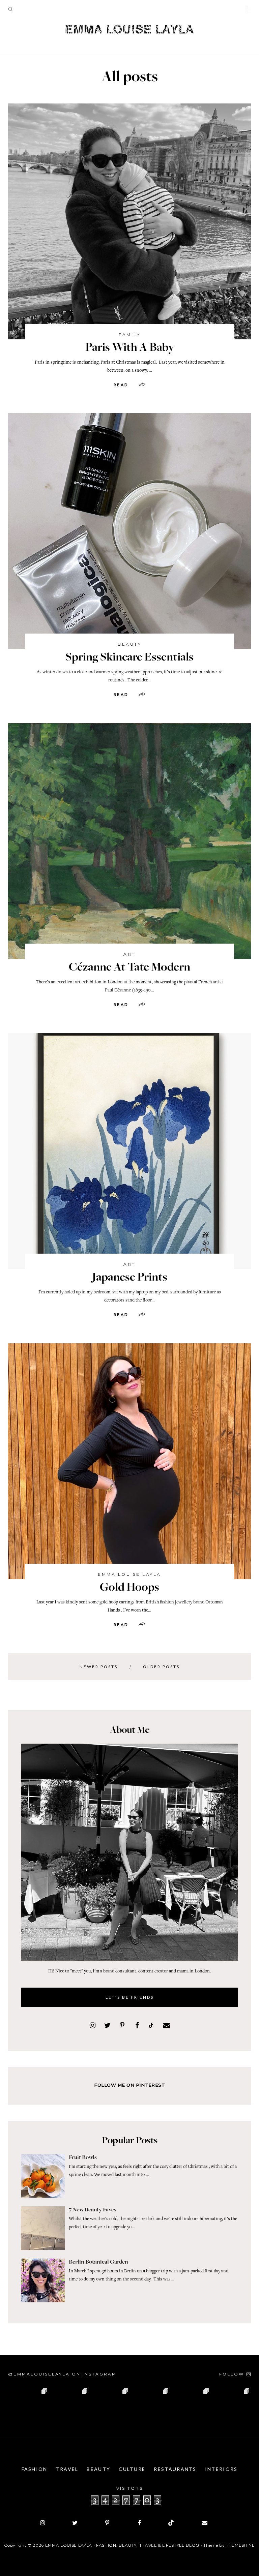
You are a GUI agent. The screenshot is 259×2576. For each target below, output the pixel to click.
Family (129, 334)
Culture (132, 2469)
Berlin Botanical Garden (98, 2262)
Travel (67, 2469)
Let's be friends (130, 1997)
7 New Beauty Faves (93, 2210)
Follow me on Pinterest (129, 2085)
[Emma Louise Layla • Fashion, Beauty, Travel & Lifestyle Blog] (129, 29)
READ (121, 385)
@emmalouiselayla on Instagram (62, 2374)
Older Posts (161, 1667)
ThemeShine (240, 2545)
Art (129, 954)
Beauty (129, 644)
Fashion (35, 2469)
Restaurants (175, 2469)
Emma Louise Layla (129, 1574)
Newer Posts (99, 1667)
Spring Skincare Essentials (129, 658)
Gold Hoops (129, 1588)
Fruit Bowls (83, 2158)
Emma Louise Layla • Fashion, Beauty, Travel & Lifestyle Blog (122, 2545)
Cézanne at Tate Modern (129, 968)
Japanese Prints (130, 1278)
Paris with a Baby (130, 348)
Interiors (221, 2469)
